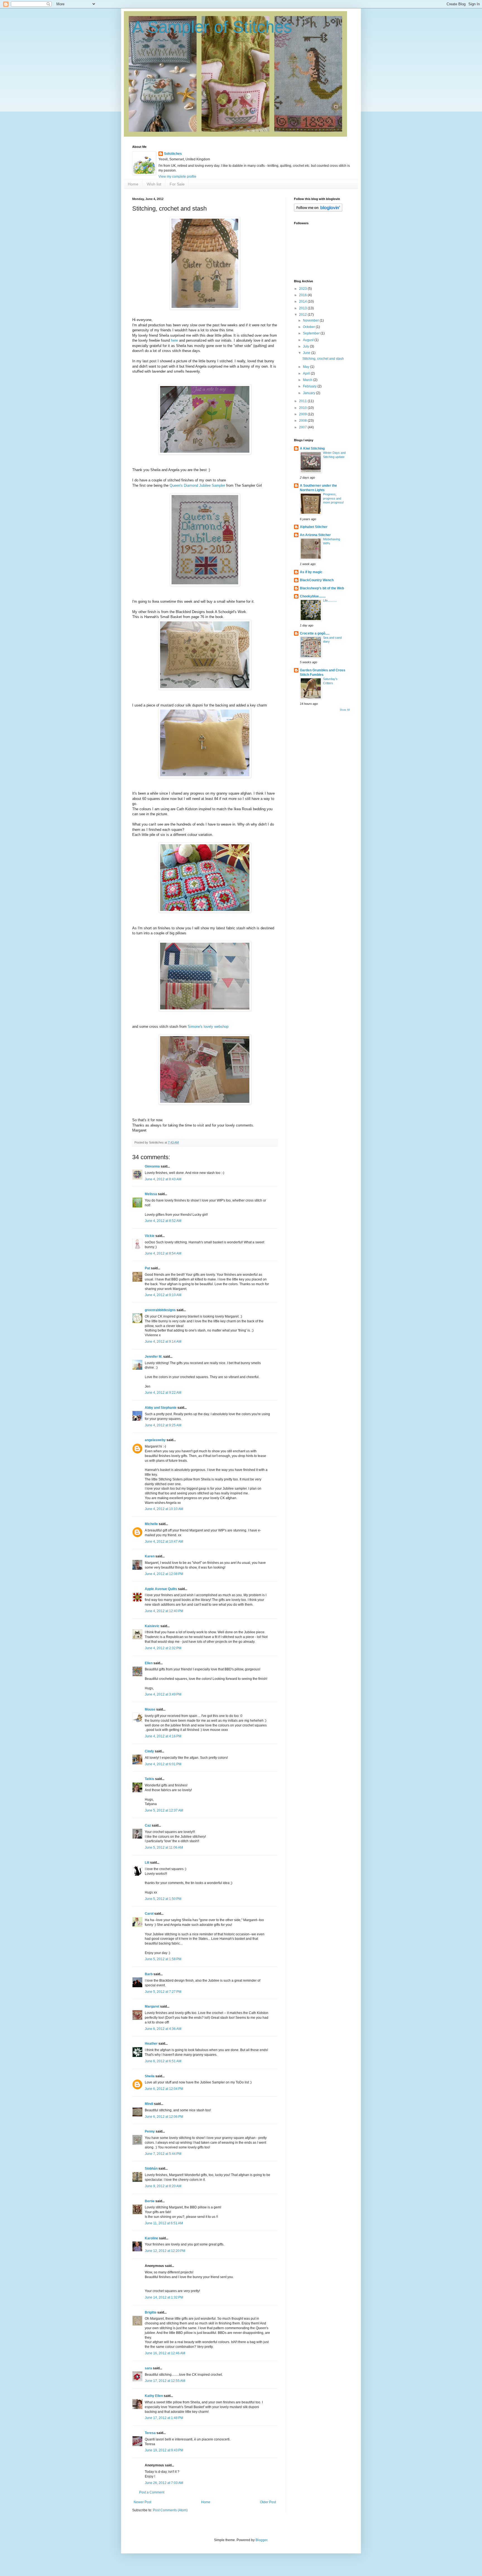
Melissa (151, 1194)
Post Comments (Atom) (170, 2510)
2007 (303, 427)
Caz (148, 1825)
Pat (147, 1268)
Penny (150, 2131)
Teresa (150, 2433)
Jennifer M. (154, 1357)
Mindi (149, 2104)
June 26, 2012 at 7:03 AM (164, 2483)
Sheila (150, 2076)
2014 (303, 302)
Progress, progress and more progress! (333, 498)
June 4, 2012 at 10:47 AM (164, 1542)
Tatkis (150, 1779)
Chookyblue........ (313, 596)
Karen (150, 1556)
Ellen (149, 1663)
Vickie (150, 1236)
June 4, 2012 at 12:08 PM (164, 1574)
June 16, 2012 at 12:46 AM (165, 2353)
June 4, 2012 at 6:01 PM (163, 1764)
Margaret (152, 2006)
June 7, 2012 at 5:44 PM (163, 2154)
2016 (303, 295)
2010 (303, 408)
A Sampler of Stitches (212, 27)
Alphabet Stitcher (314, 527)
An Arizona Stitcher (315, 535)
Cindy (149, 1751)
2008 (303, 421)
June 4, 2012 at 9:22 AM (163, 1393)
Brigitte (151, 2312)
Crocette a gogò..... (315, 633)
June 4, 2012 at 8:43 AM (163, 1179)
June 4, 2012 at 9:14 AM (163, 1342)
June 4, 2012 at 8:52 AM (163, 1221)
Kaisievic (152, 1626)
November (311, 320)
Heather (151, 2044)
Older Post (268, 2502)
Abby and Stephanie (161, 1408)
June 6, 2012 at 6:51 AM (163, 2061)
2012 (303, 315)
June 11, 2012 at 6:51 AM (164, 2223)
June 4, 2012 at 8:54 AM (163, 1253)
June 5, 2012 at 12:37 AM (164, 1810)
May (307, 367)
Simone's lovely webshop (208, 1027)
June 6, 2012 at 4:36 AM (163, 2029)
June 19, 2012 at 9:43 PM (164, 2450)
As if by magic (311, 572)
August (309, 340)
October (309, 327)
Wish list (154, 184)
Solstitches (173, 154)
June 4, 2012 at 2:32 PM (163, 1648)
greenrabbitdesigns (160, 1310)
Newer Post (142, 2502)
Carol (149, 1914)
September (312, 333)
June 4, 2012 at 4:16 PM (163, 1736)
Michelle (151, 1524)
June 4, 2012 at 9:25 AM (163, 1425)
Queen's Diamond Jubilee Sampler (197, 485)
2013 (303, 308)
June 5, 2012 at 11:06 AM (164, 1847)
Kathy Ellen (154, 2396)
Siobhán (151, 2169)
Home (133, 184)
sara (148, 2368)
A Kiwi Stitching (312, 448)
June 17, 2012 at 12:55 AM (165, 2381)
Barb (149, 1974)
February (310, 386)
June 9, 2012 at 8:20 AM (163, 2186)
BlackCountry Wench (317, 580)
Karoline (151, 2238)
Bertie (150, 2201)
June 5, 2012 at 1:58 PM (163, 1959)
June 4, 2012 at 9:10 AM (163, 1295)
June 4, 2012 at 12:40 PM (164, 1611)
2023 (303, 289)
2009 (303, 414)
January (309, 393)
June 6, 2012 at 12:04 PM (164, 2089)
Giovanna (152, 1166)
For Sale (177, 184)
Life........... (330, 600)
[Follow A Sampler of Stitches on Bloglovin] (318, 211)
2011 (303, 401)
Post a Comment (152, 2492)
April (307, 373)
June (307, 353)
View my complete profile (177, 177)
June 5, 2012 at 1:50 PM (163, 1899)
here (174, 340)
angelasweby (155, 1440)
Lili (147, 1863)
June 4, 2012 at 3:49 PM (163, 1694)
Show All (345, 710)
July (306, 346)
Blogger (261, 2540)
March (308, 380)
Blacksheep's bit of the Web (322, 588)
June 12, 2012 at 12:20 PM (165, 2251)
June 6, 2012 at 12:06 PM (164, 2117)
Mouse (150, 1709)
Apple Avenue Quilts (161, 1589)
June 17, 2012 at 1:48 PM (164, 2418)
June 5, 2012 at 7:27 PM (163, 1992)
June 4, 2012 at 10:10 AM (164, 1509)
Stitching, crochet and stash (323, 359)
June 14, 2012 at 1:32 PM (164, 2297)
